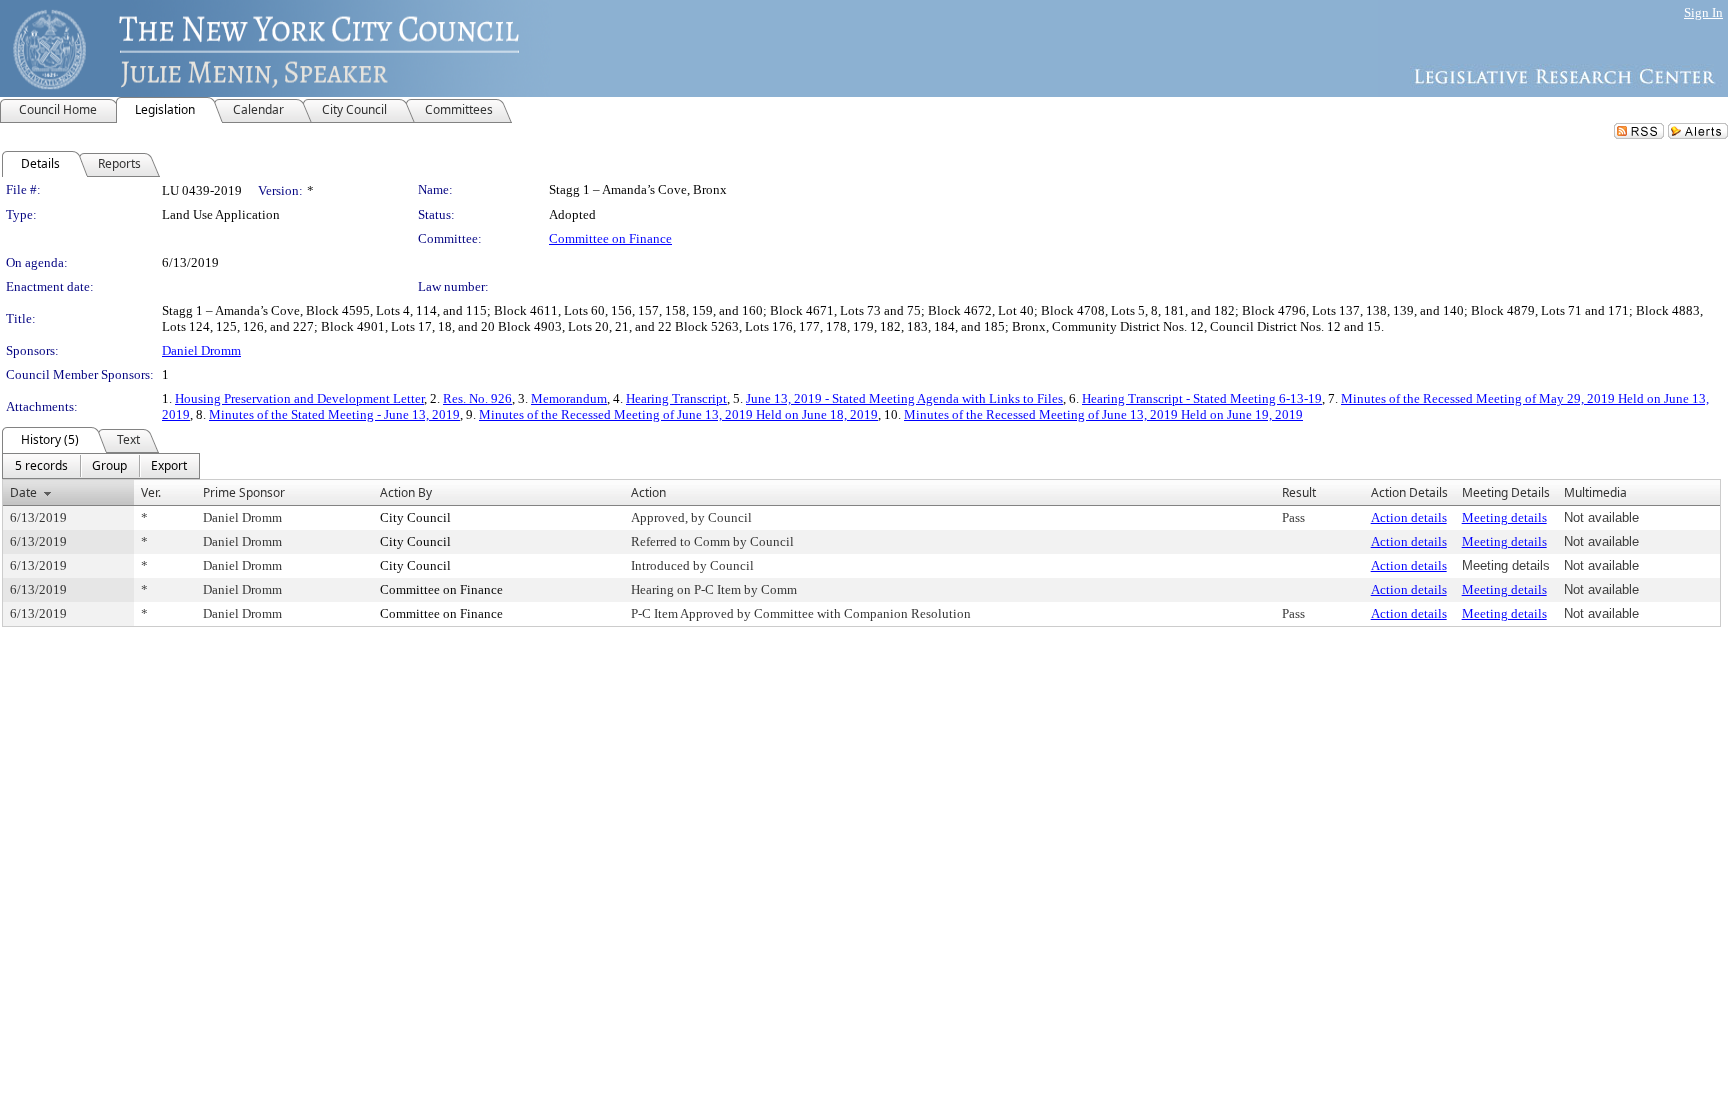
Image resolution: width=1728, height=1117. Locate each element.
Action (648, 492)
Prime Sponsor (244, 492)
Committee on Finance (610, 238)
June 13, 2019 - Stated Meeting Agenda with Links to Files (904, 398)
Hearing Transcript (676, 398)
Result (1299, 492)
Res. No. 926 (477, 398)
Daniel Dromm (201, 350)
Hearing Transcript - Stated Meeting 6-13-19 (1202, 398)
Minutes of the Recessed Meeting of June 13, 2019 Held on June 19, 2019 (1103, 414)
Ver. (151, 492)
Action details (1409, 517)
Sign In (1703, 12)
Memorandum (569, 398)
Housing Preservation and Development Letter (299, 398)
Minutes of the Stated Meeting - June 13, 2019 (334, 414)
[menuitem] (41, 466)
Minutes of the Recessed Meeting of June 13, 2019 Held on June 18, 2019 (678, 414)
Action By (406, 492)
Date (23, 492)
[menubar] (101, 466)
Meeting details (1504, 517)
